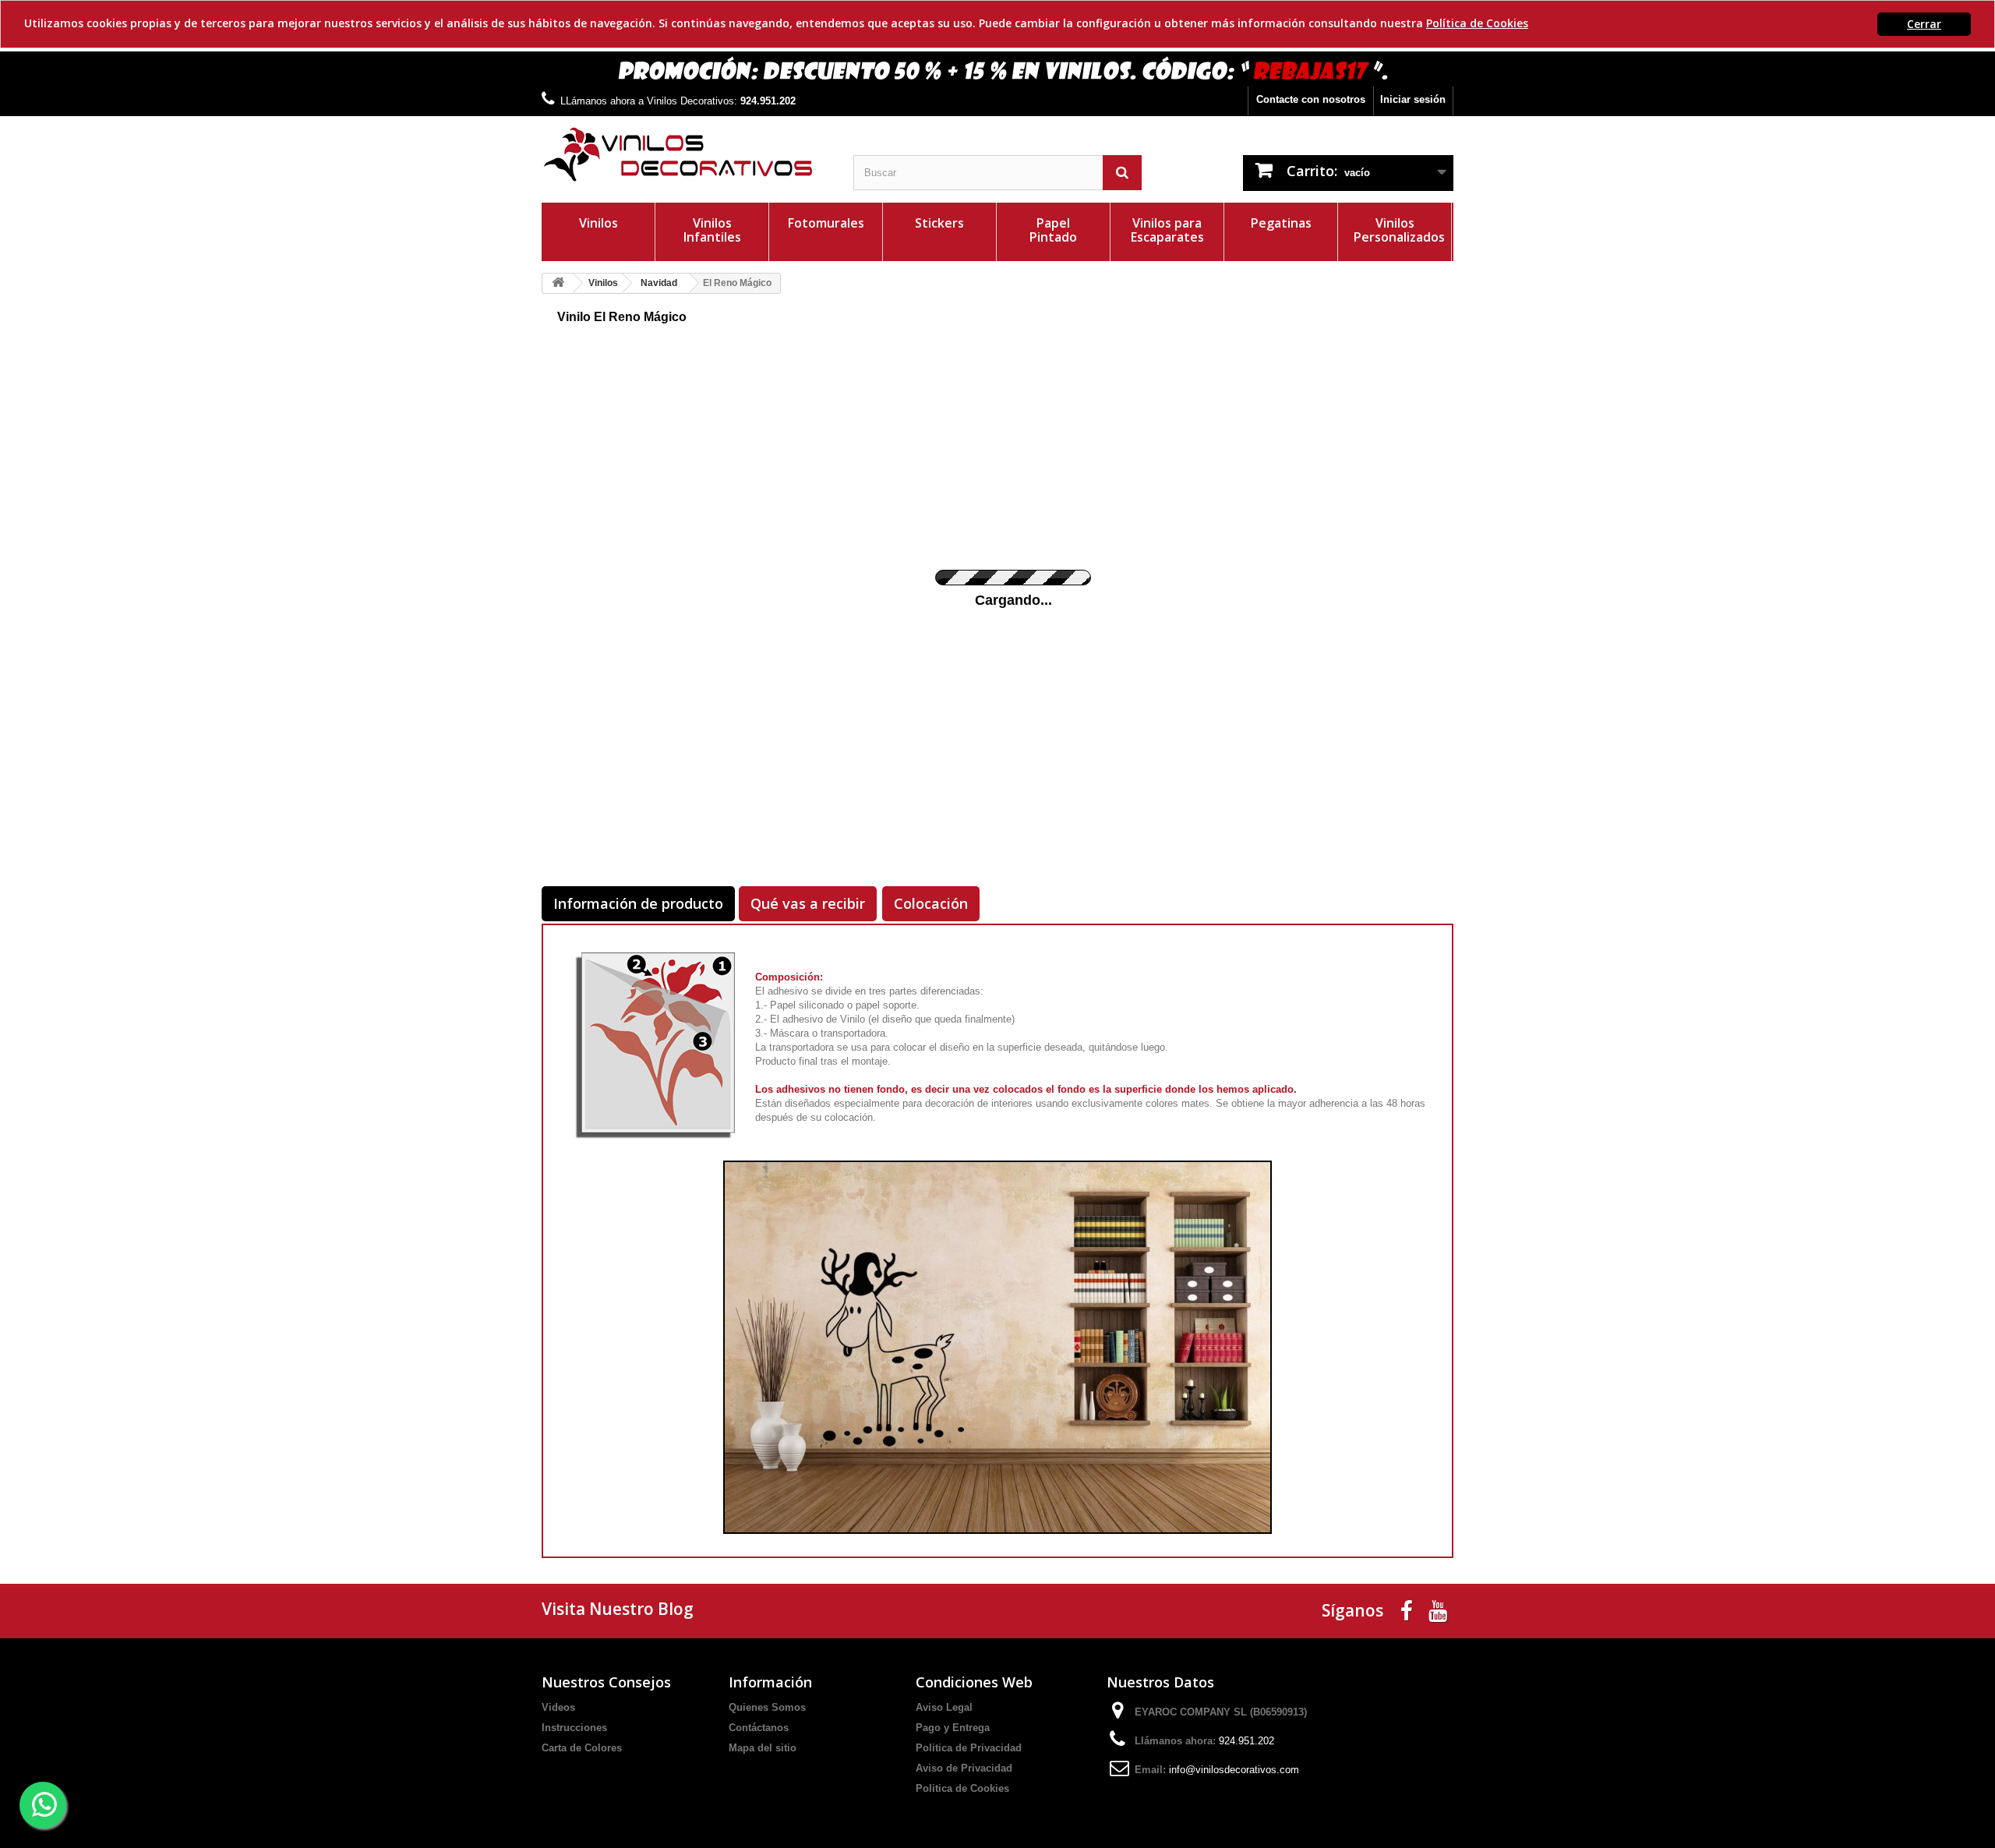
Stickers (939, 223)
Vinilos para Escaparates (1167, 230)
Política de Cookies (1477, 23)
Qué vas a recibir (808, 903)
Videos (558, 1707)
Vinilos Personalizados (1399, 230)
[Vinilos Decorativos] (686, 155)
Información (770, 1682)
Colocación (931, 903)
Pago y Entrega (953, 1728)
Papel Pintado (1053, 230)
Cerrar (1924, 24)
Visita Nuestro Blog (618, 1609)
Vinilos (598, 223)
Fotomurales (826, 223)
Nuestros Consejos (606, 1682)
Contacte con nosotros (1311, 99)
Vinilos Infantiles (712, 230)
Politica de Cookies (962, 1788)
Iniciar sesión (1413, 99)
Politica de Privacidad (969, 1748)
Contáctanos (759, 1728)
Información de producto (638, 903)
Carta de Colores (582, 1748)
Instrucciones (574, 1728)
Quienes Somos (767, 1707)
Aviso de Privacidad (964, 1768)
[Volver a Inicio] (558, 283)
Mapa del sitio (763, 1748)
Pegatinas (1281, 223)
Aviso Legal (944, 1707)
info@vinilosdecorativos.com (1234, 1770)
